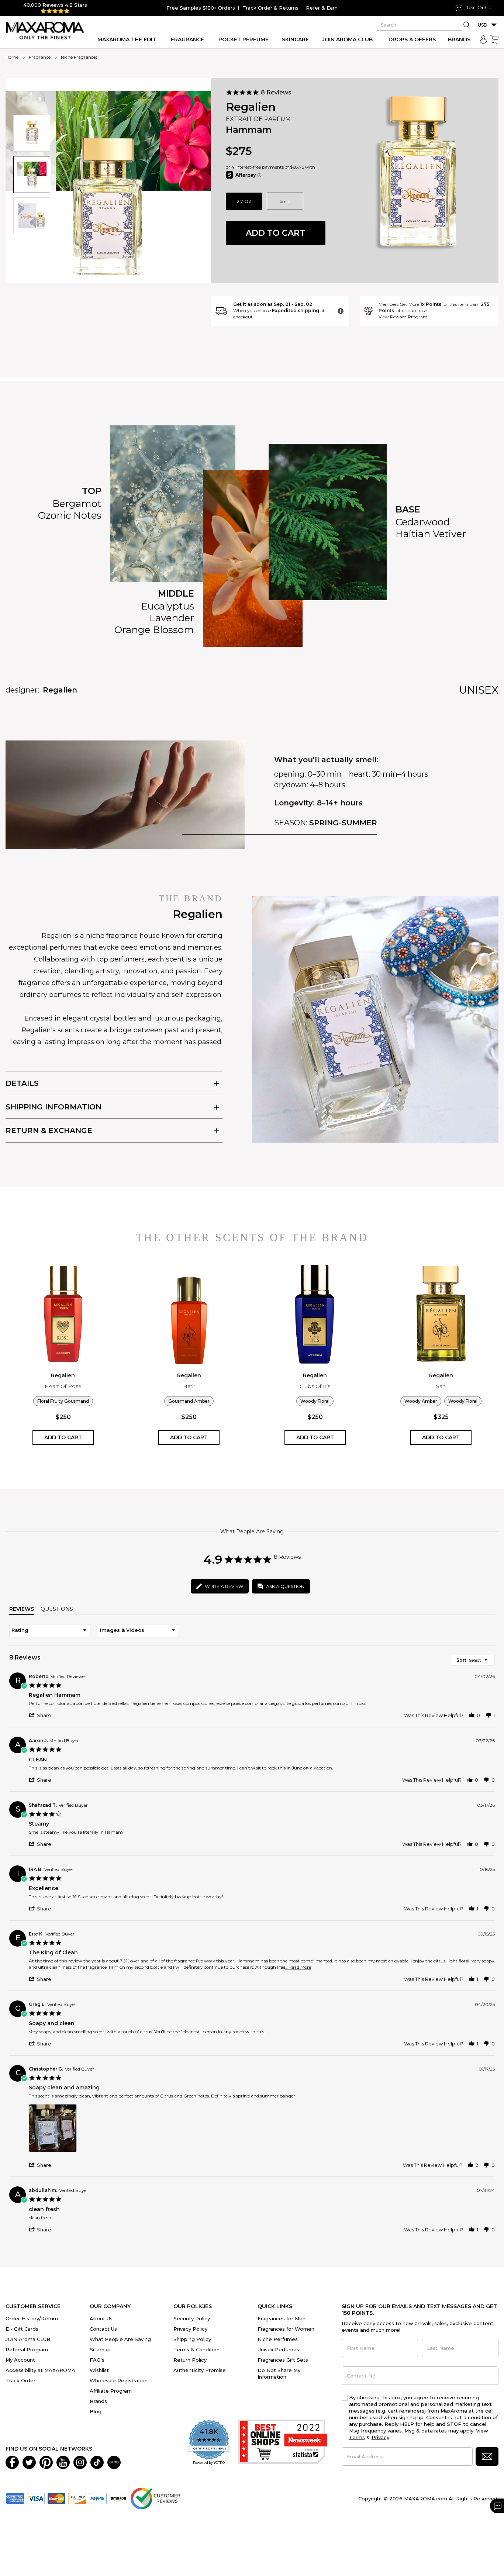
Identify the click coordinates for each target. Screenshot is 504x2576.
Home (12, 57)
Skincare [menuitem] (295, 39)
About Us (101, 2318)
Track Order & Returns (270, 8)
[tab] (114, 1083)
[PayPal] (98, 2498)
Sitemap (100, 2349)
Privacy (380, 2437)
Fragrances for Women (286, 2329)
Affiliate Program (111, 2391)
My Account (20, 2360)
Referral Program (27, 2349)
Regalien (251, 107)
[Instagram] (80, 2462)
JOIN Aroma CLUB (28, 2339)
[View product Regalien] (63, 1314)
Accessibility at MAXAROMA (40, 2370)
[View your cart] (494, 39)
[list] (262, 2130)
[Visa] (36, 2498)
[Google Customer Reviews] (155, 2498)
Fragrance (40, 57)
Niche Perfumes (278, 2339)
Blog (96, 2411)
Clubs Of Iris (315, 1386)
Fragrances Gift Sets (283, 2360)
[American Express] (15, 2498)
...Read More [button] (298, 1967)
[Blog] (114, 2462)
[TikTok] (97, 2462)
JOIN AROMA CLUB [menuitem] (347, 39)
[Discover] (77, 2498)
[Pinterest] (46, 2462)
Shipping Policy (192, 2339)
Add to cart (275, 233)
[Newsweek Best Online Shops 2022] (283, 2443)
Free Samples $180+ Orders (201, 8)
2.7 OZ (244, 201)
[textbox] (491, 1663)
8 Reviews (276, 92)
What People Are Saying (120, 2339)
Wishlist (99, 2370)
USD (483, 25)
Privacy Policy (190, 2329)
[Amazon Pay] (118, 2498)
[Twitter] (29, 2462)
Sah (441, 1386)
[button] (32, 133)
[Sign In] (483, 39)
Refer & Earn (322, 8)
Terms (357, 2437)
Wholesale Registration (119, 2380)
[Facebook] (12, 2462)
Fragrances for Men (282, 2318)
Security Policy (192, 2318)
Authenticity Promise (200, 2370)
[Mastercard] (56, 2498)
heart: (360, 774)
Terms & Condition (196, 2349)
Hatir (189, 1386)
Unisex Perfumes (278, 2349)
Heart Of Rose (63, 1386)
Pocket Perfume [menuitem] (244, 39)
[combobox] (50, 1631)
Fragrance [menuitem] (187, 39)
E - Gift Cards (22, 2329)
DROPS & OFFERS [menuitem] (412, 39)
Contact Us (103, 2329)
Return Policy (190, 2360)
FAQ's (97, 2360)
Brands (98, 2401)
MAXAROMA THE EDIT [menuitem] (127, 39)
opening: (290, 774)
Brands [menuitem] (459, 39)
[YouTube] (63, 2462)
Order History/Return (32, 2318)
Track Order (20, 2380)
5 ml (285, 201)
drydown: (291, 785)
